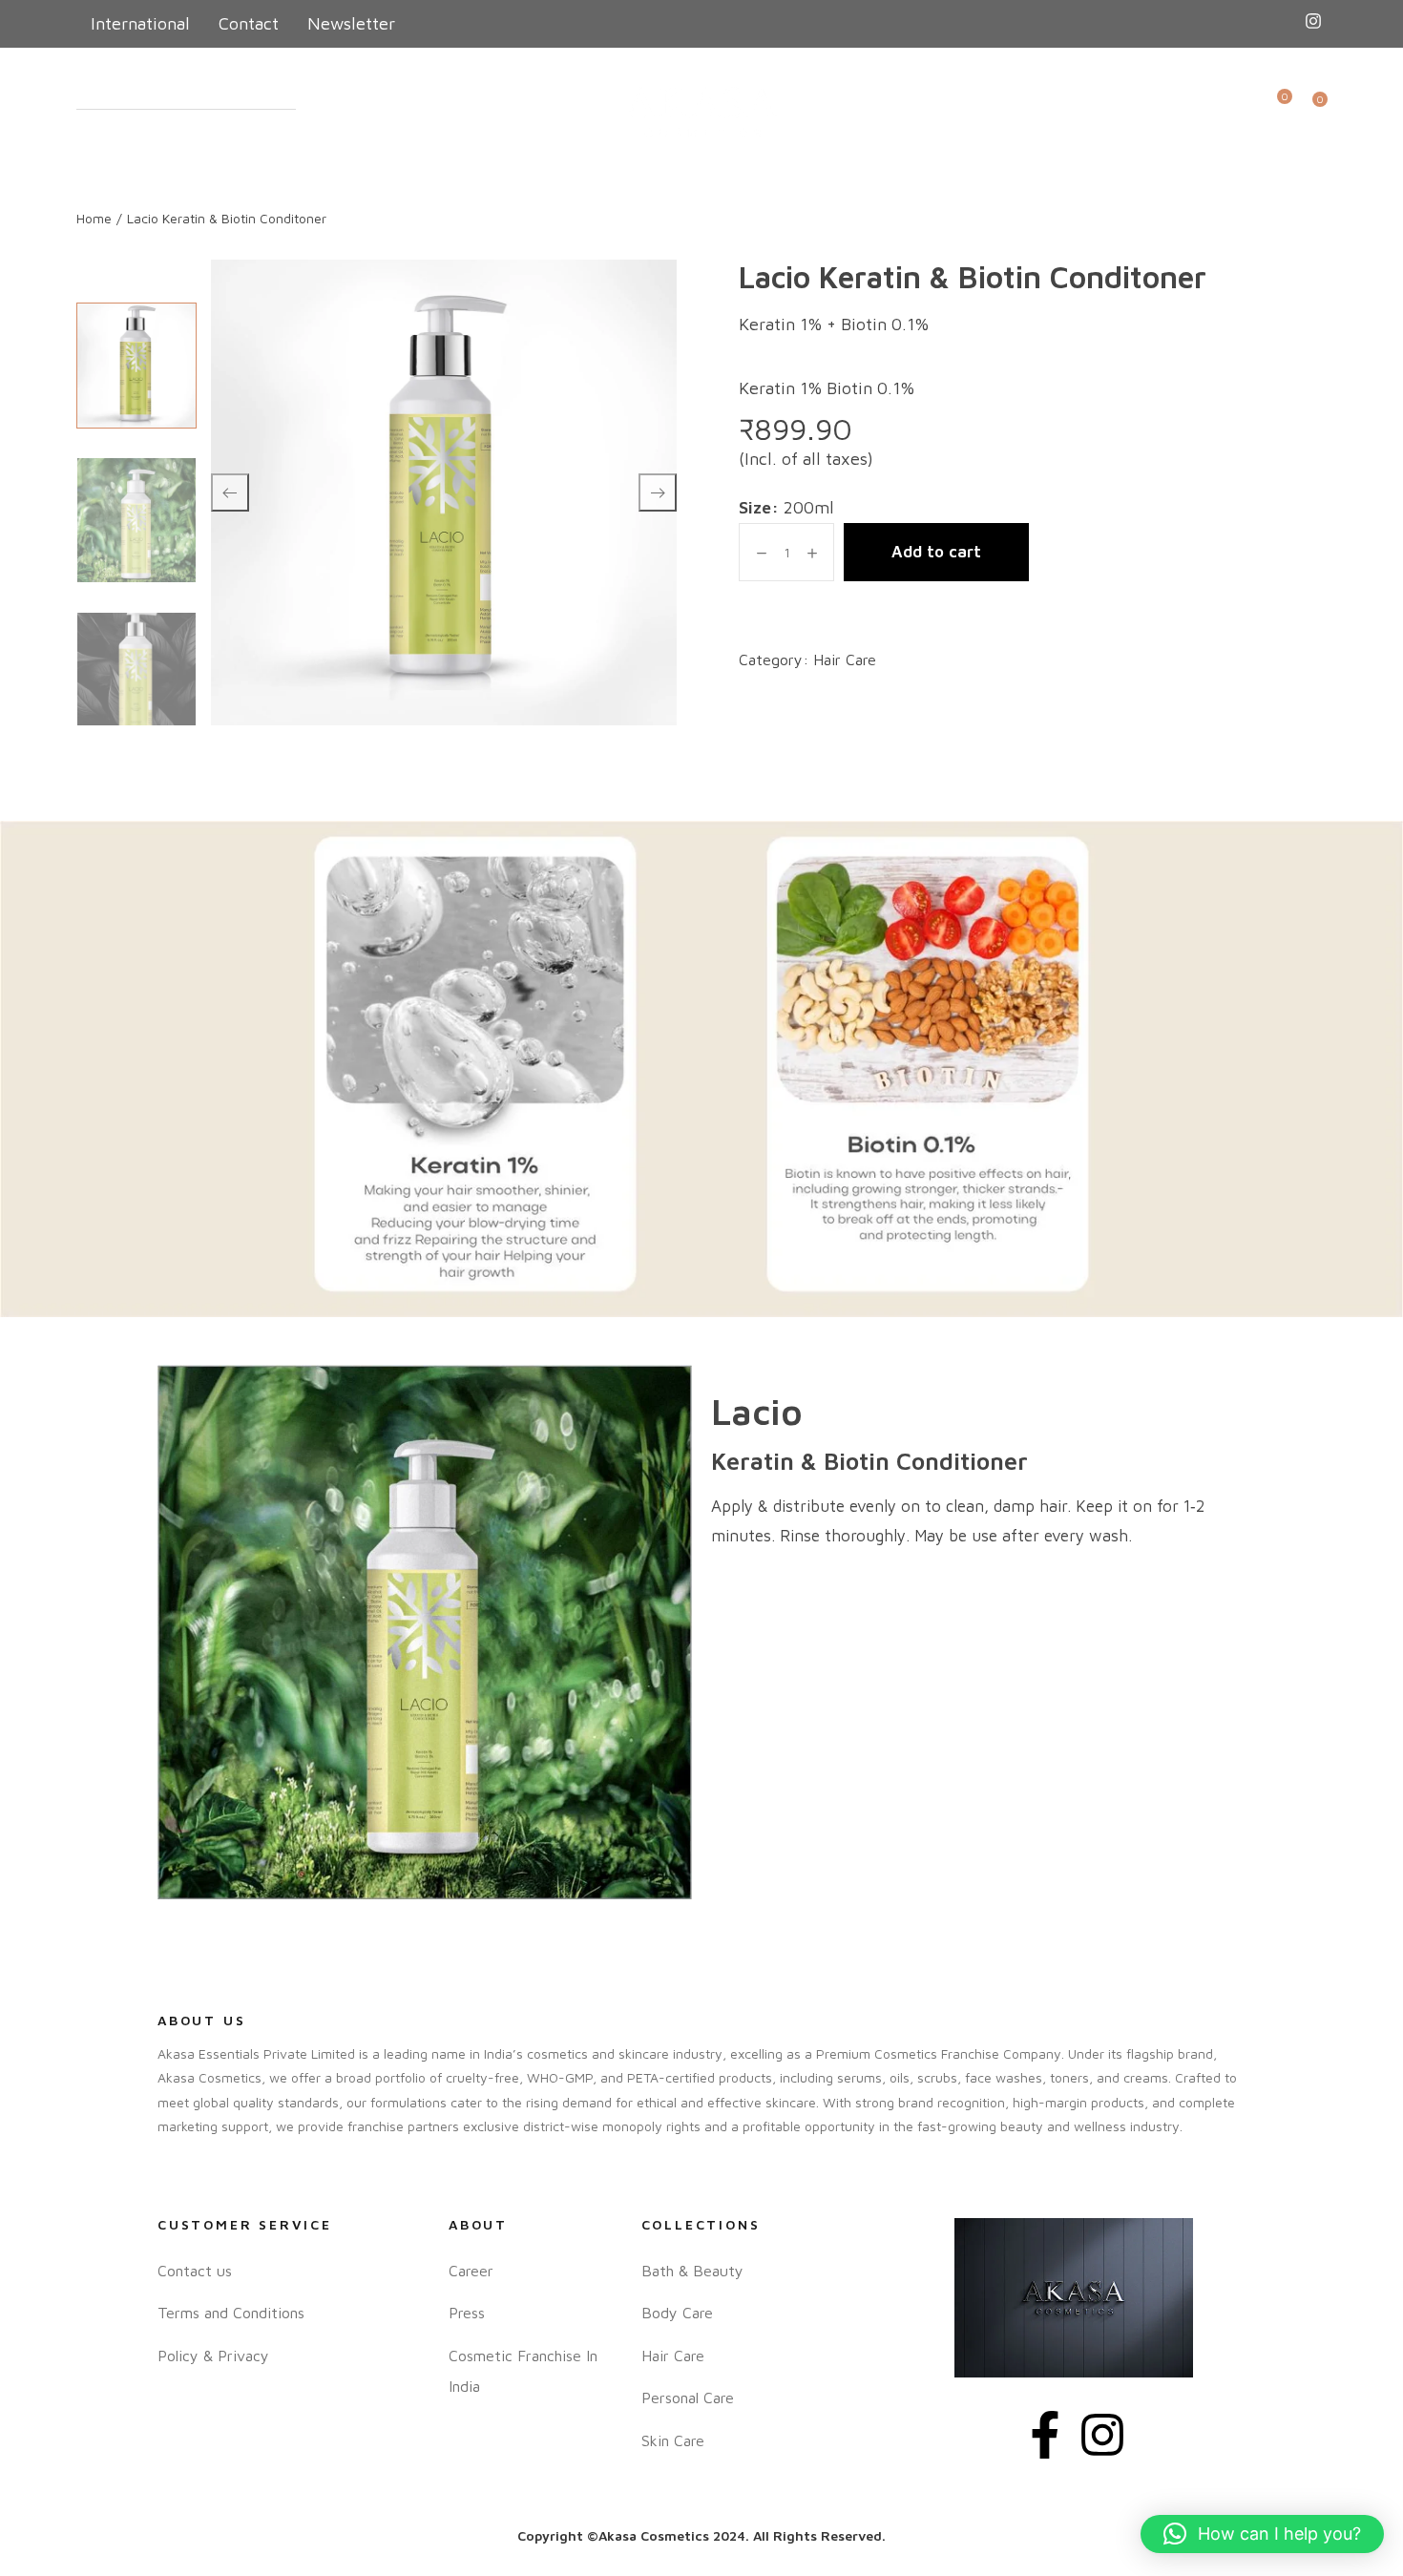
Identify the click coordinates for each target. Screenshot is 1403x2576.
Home (94, 218)
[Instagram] (1102, 2435)
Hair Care (845, 660)
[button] (1262, 2534)
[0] (1279, 112)
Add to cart (936, 552)
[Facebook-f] (1045, 2435)
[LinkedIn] (1313, 23)
